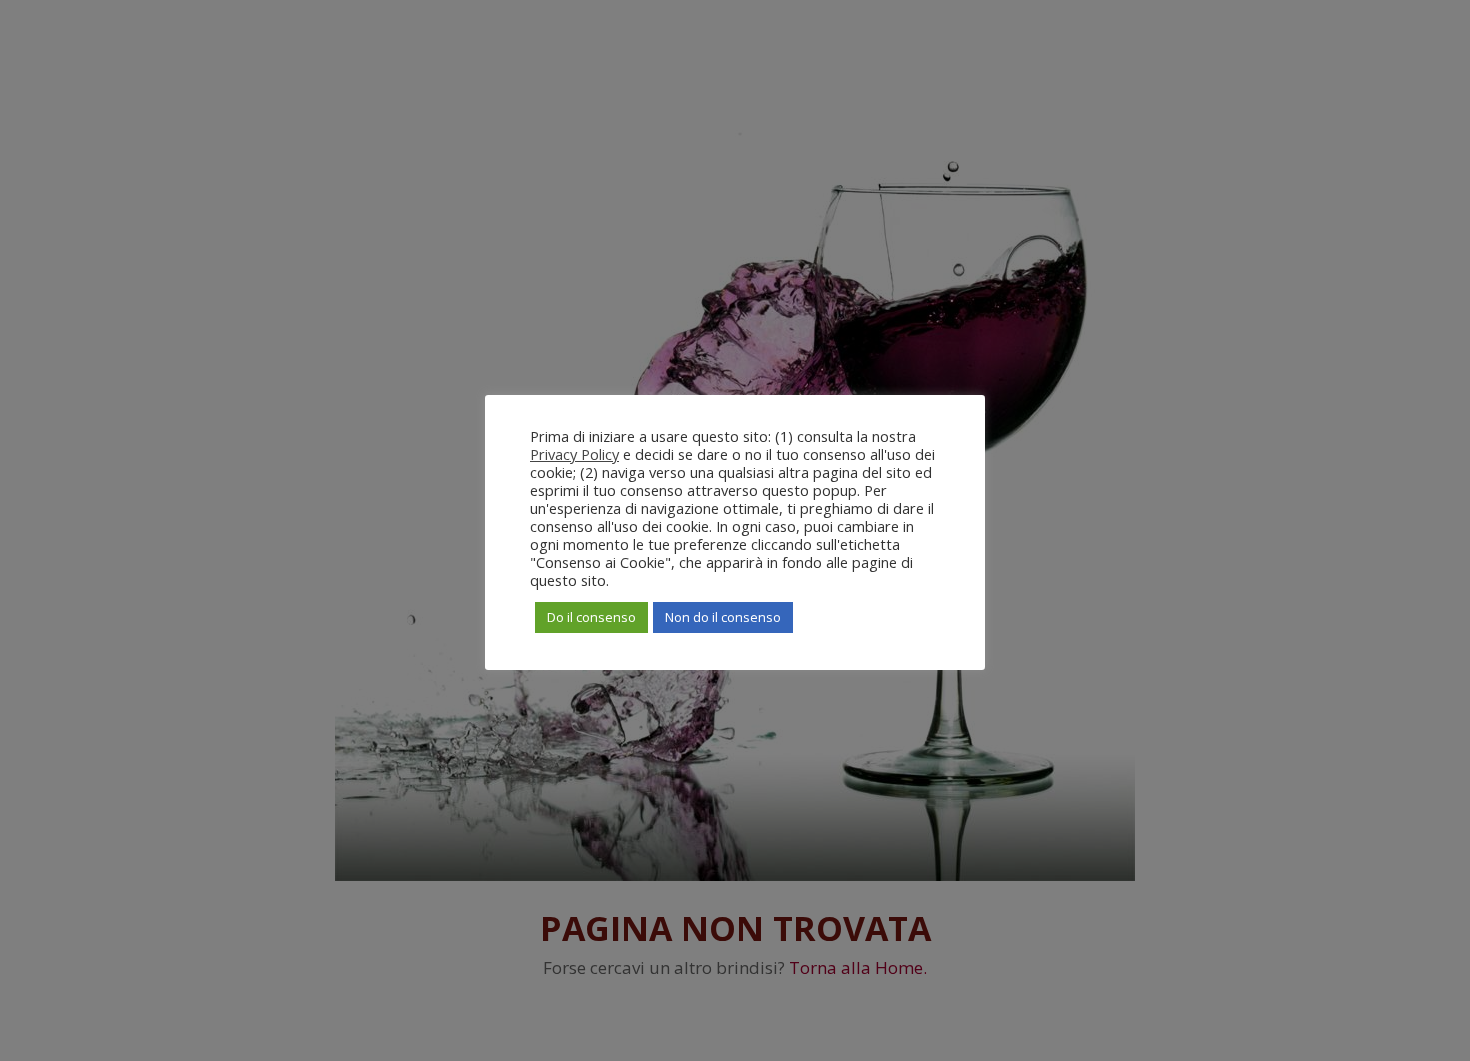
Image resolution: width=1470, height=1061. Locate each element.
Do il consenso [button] (591, 617)
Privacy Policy (574, 454)
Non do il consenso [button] (723, 617)
